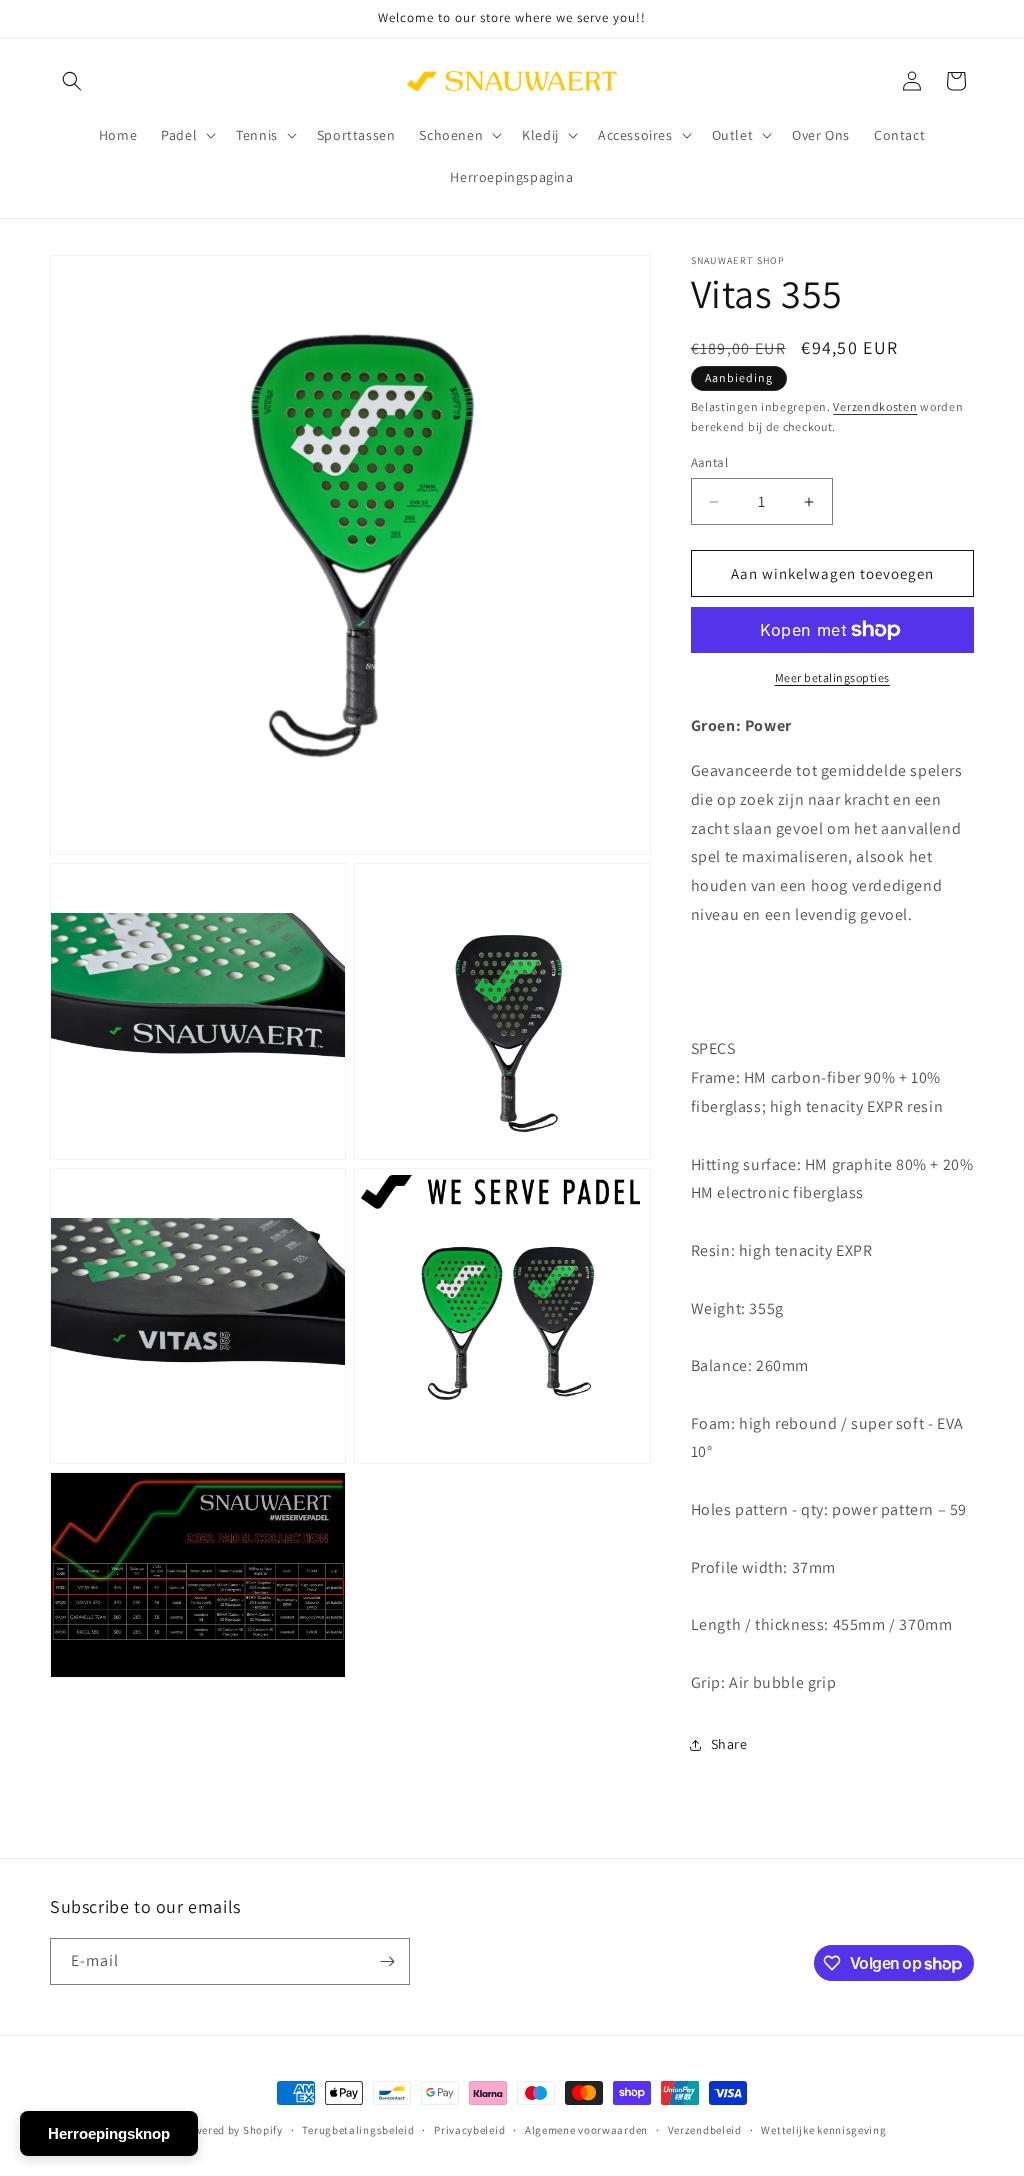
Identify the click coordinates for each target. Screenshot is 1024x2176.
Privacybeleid (469, 2130)
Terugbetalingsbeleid (358, 2130)
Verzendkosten (875, 406)
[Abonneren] (387, 1961)
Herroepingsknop (109, 2133)
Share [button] (729, 1744)
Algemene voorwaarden (586, 2130)
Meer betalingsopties (832, 677)
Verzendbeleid (705, 2130)
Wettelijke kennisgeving (823, 2130)
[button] (72, 81)
